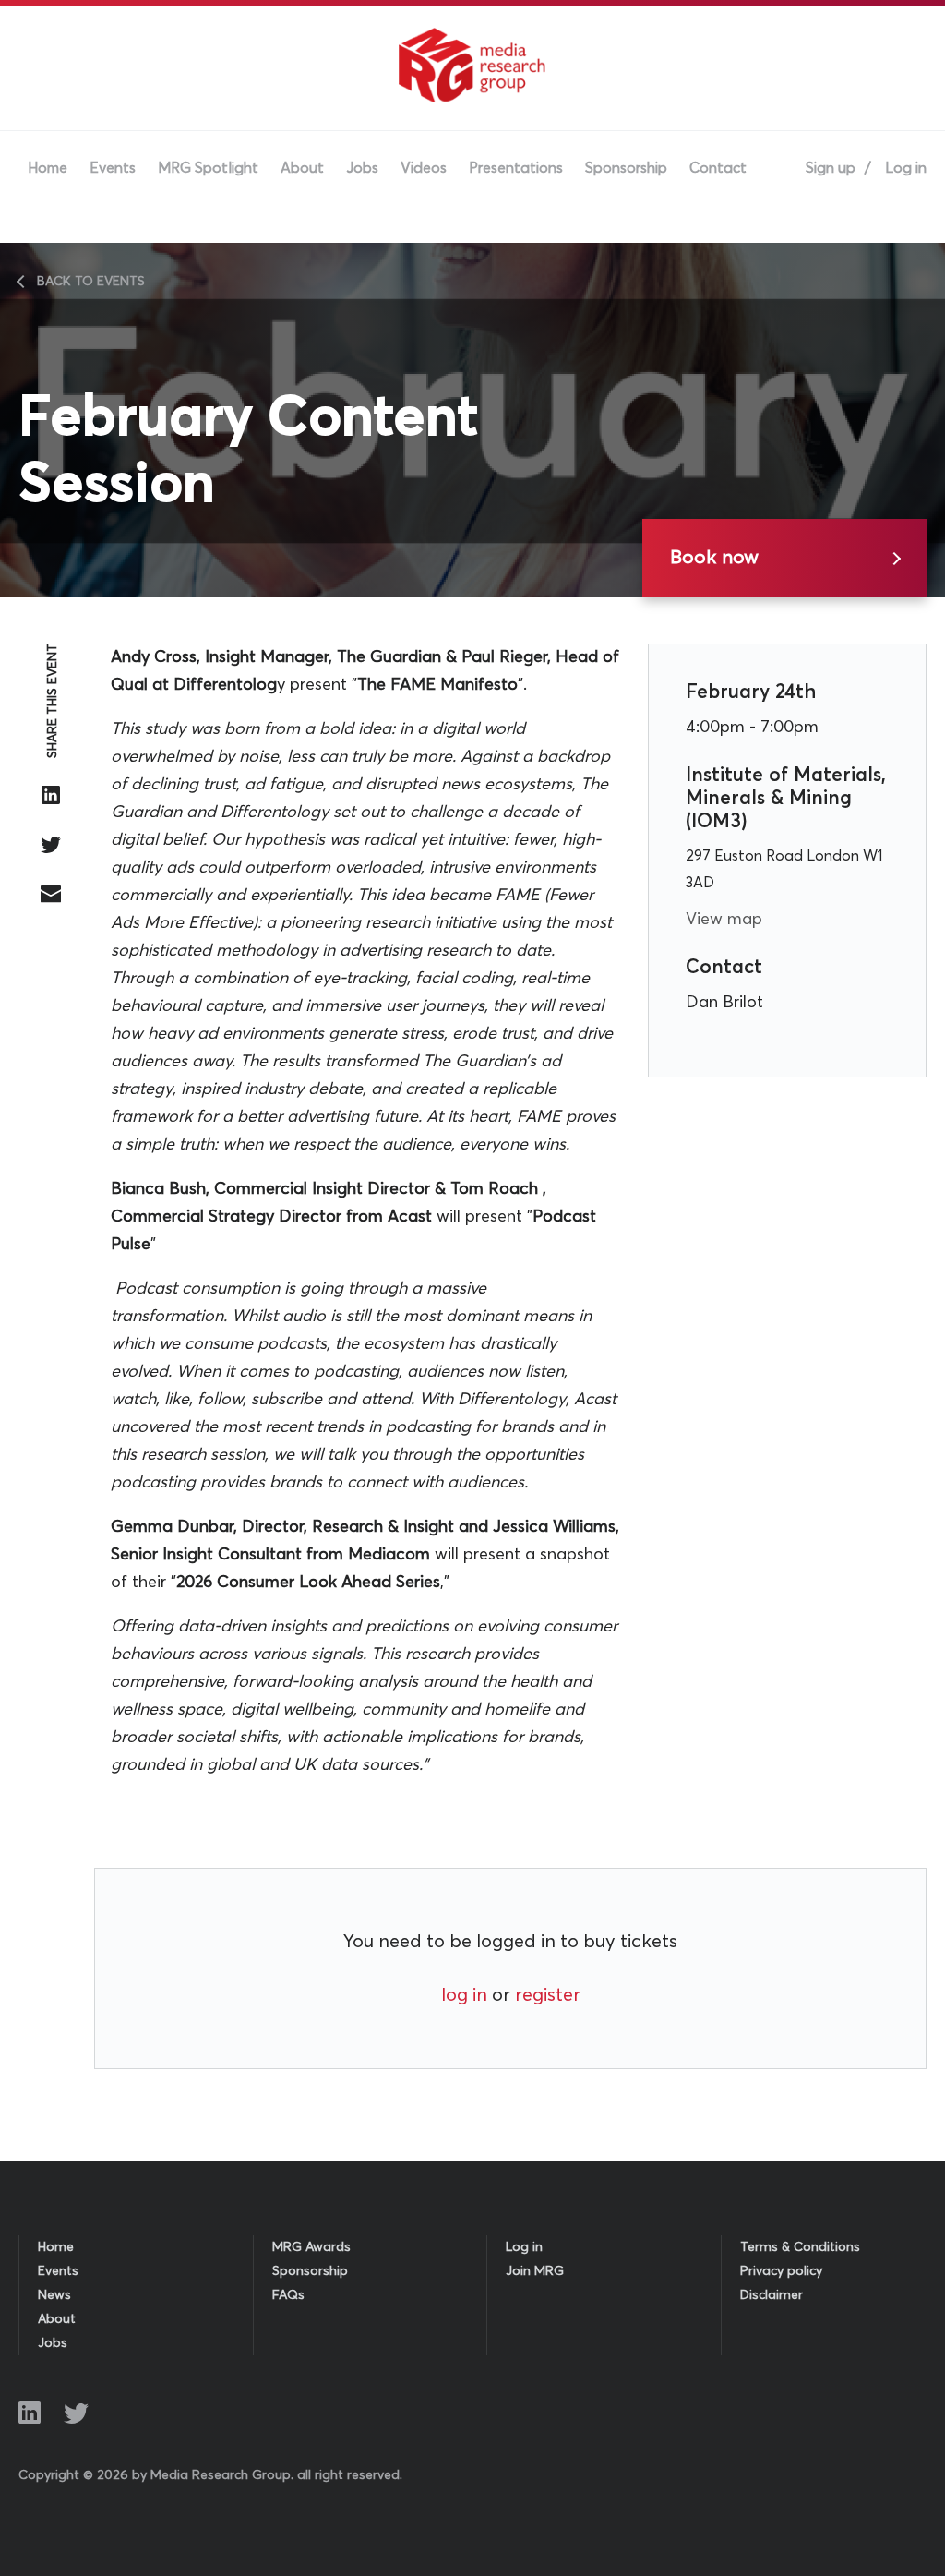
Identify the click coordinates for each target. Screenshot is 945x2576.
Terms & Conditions (800, 2247)
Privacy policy (781, 2271)
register (548, 1995)
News (54, 2295)
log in (464, 1995)
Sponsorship (626, 168)
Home (48, 168)
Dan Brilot (724, 1003)
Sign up (831, 168)
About (302, 168)
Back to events (91, 282)
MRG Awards (311, 2247)
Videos (424, 168)
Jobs (362, 168)
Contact (718, 168)
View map (724, 920)
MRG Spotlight (208, 168)
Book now (714, 558)
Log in (906, 168)
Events (113, 168)
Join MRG (535, 2271)
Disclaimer (772, 2295)
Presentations (516, 168)
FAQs (288, 2295)
